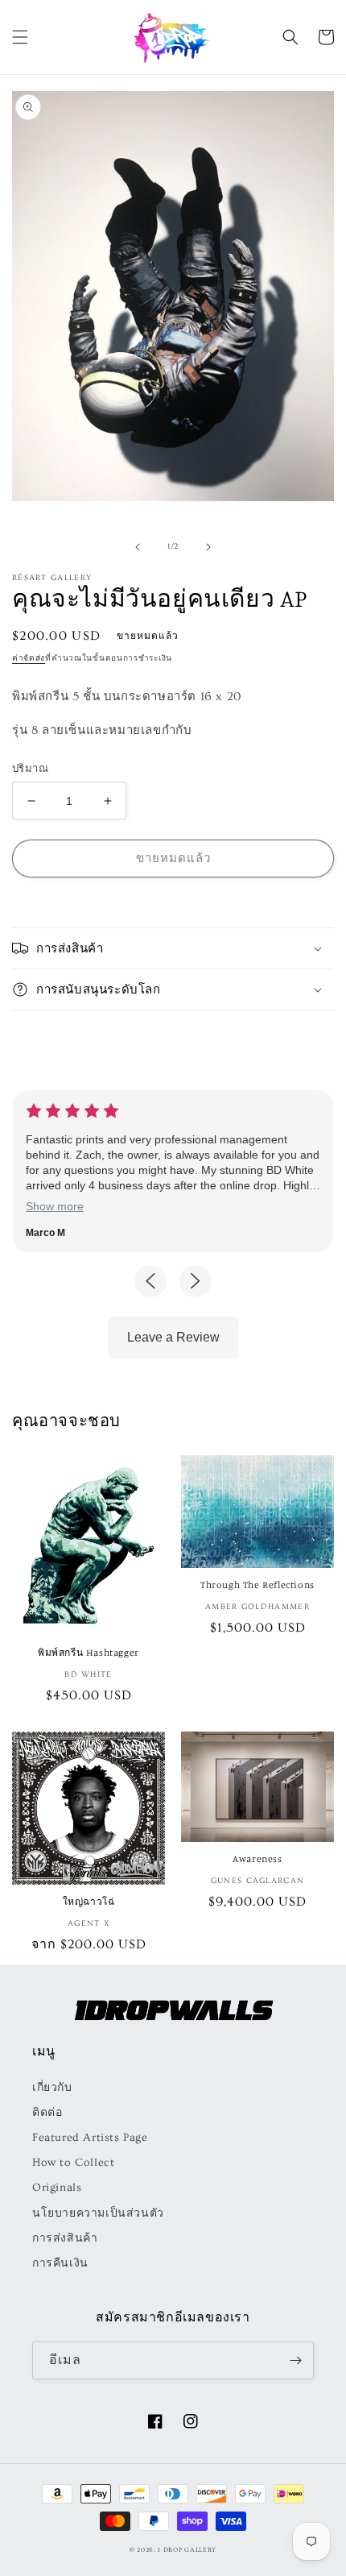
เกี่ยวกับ (52, 2088)
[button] (20, 37)
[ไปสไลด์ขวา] (208, 547)
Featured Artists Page (90, 2138)
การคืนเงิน (60, 2263)
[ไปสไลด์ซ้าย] (138, 547)
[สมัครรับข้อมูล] (295, 2360)
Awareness (257, 1858)
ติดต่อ (47, 2113)
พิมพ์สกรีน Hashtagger (89, 1652)
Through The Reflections (257, 1585)
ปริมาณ (30, 769)
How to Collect (73, 2163)
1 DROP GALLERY (187, 2550)
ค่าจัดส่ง (29, 658)
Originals (57, 2188)
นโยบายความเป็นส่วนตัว (98, 2213)
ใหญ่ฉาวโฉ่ (89, 1901)
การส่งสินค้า (65, 2238)
